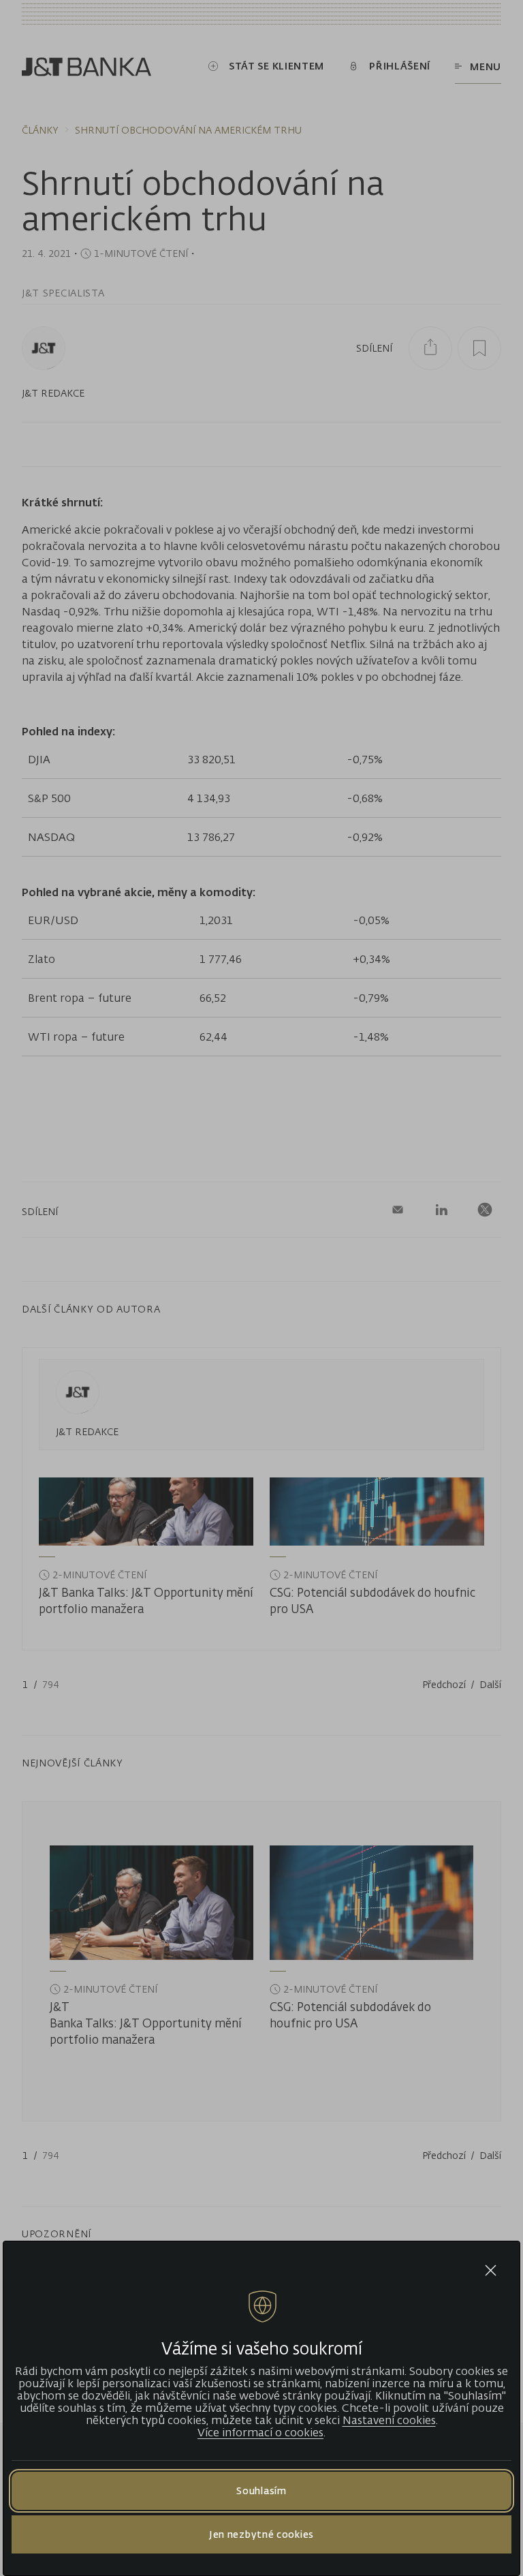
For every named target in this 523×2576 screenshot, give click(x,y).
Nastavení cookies (389, 2420)
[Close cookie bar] (491, 2270)
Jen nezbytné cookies (261, 2534)
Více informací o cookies (260, 2432)
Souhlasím (261, 2490)
